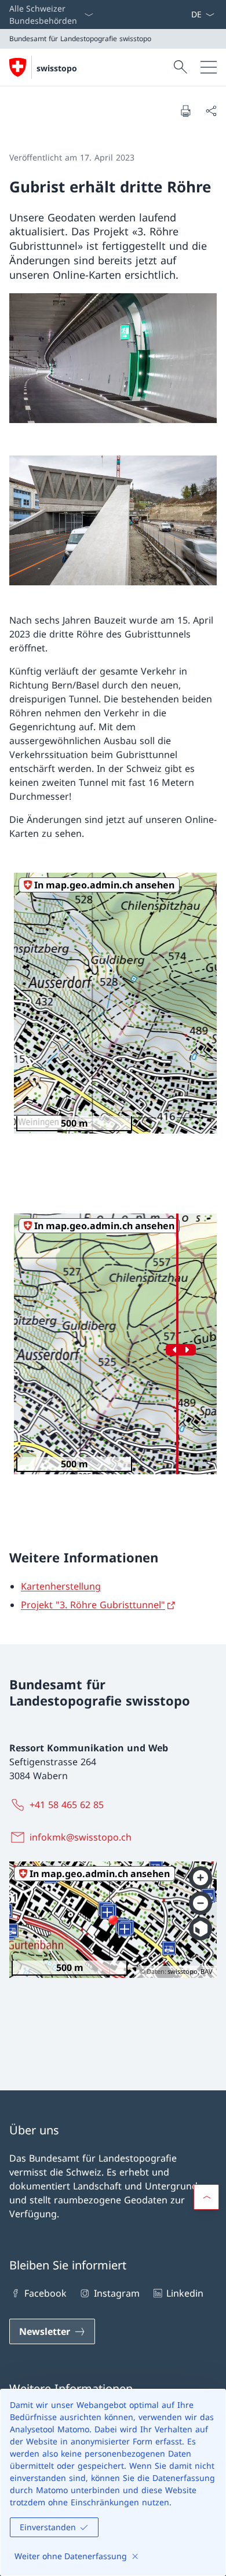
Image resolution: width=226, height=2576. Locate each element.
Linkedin (185, 2294)
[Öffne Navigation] (209, 67)
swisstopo (57, 68)
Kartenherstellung (61, 1587)
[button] (206, 2197)
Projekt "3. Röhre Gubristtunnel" (93, 1605)
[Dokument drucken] (185, 111)
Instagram (116, 2294)
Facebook (45, 2294)
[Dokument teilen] (211, 111)
